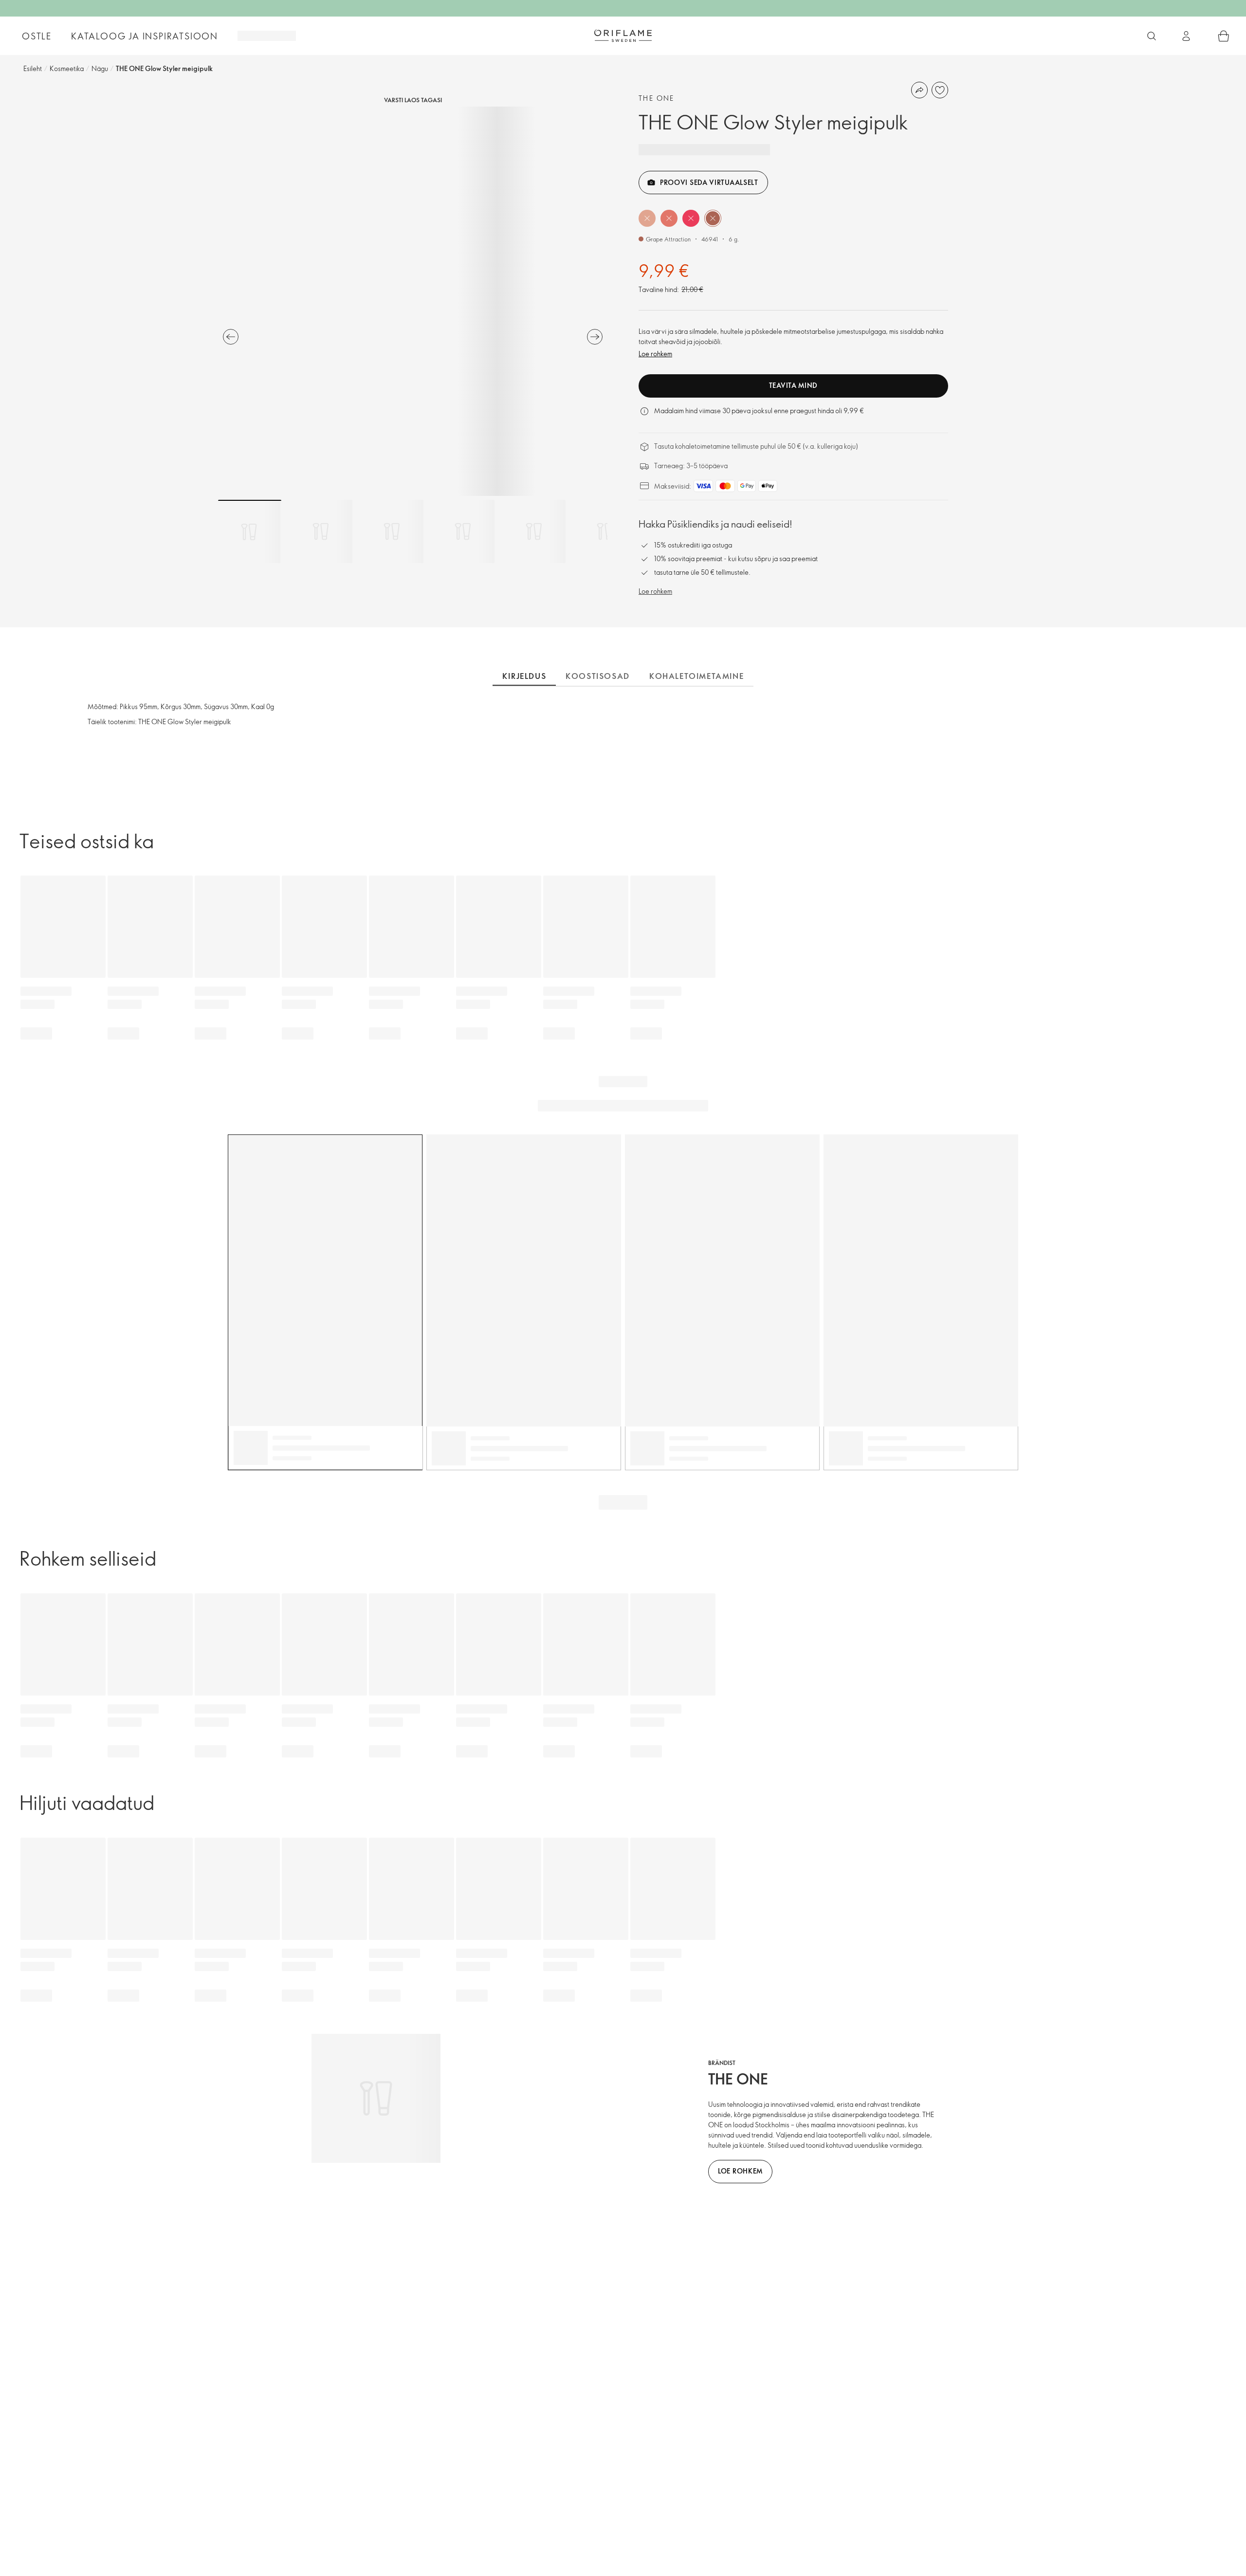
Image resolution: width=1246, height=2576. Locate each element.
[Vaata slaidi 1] (250, 531)
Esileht (33, 68)
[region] (413, 301)
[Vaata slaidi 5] (534, 531)
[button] (647, 218)
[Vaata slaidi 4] (463, 531)
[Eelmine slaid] (231, 337)
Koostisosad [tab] (598, 676)
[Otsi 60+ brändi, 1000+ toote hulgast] (1152, 36)
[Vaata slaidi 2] (321, 531)
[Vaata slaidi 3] (392, 531)
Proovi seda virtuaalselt (709, 182)
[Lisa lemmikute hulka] (940, 90)
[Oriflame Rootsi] (623, 36)
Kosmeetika (67, 68)
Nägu (100, 68)
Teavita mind (793, 385)
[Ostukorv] (1224, 36)
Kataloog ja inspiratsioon (145, 36)
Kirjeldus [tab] (524, 676)
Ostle (37, 36)
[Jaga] (919, 90)
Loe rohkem (655, 354)
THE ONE (657, 98)
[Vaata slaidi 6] (605, 531)
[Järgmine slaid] (595, 337)
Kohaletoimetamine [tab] (696, 676)
